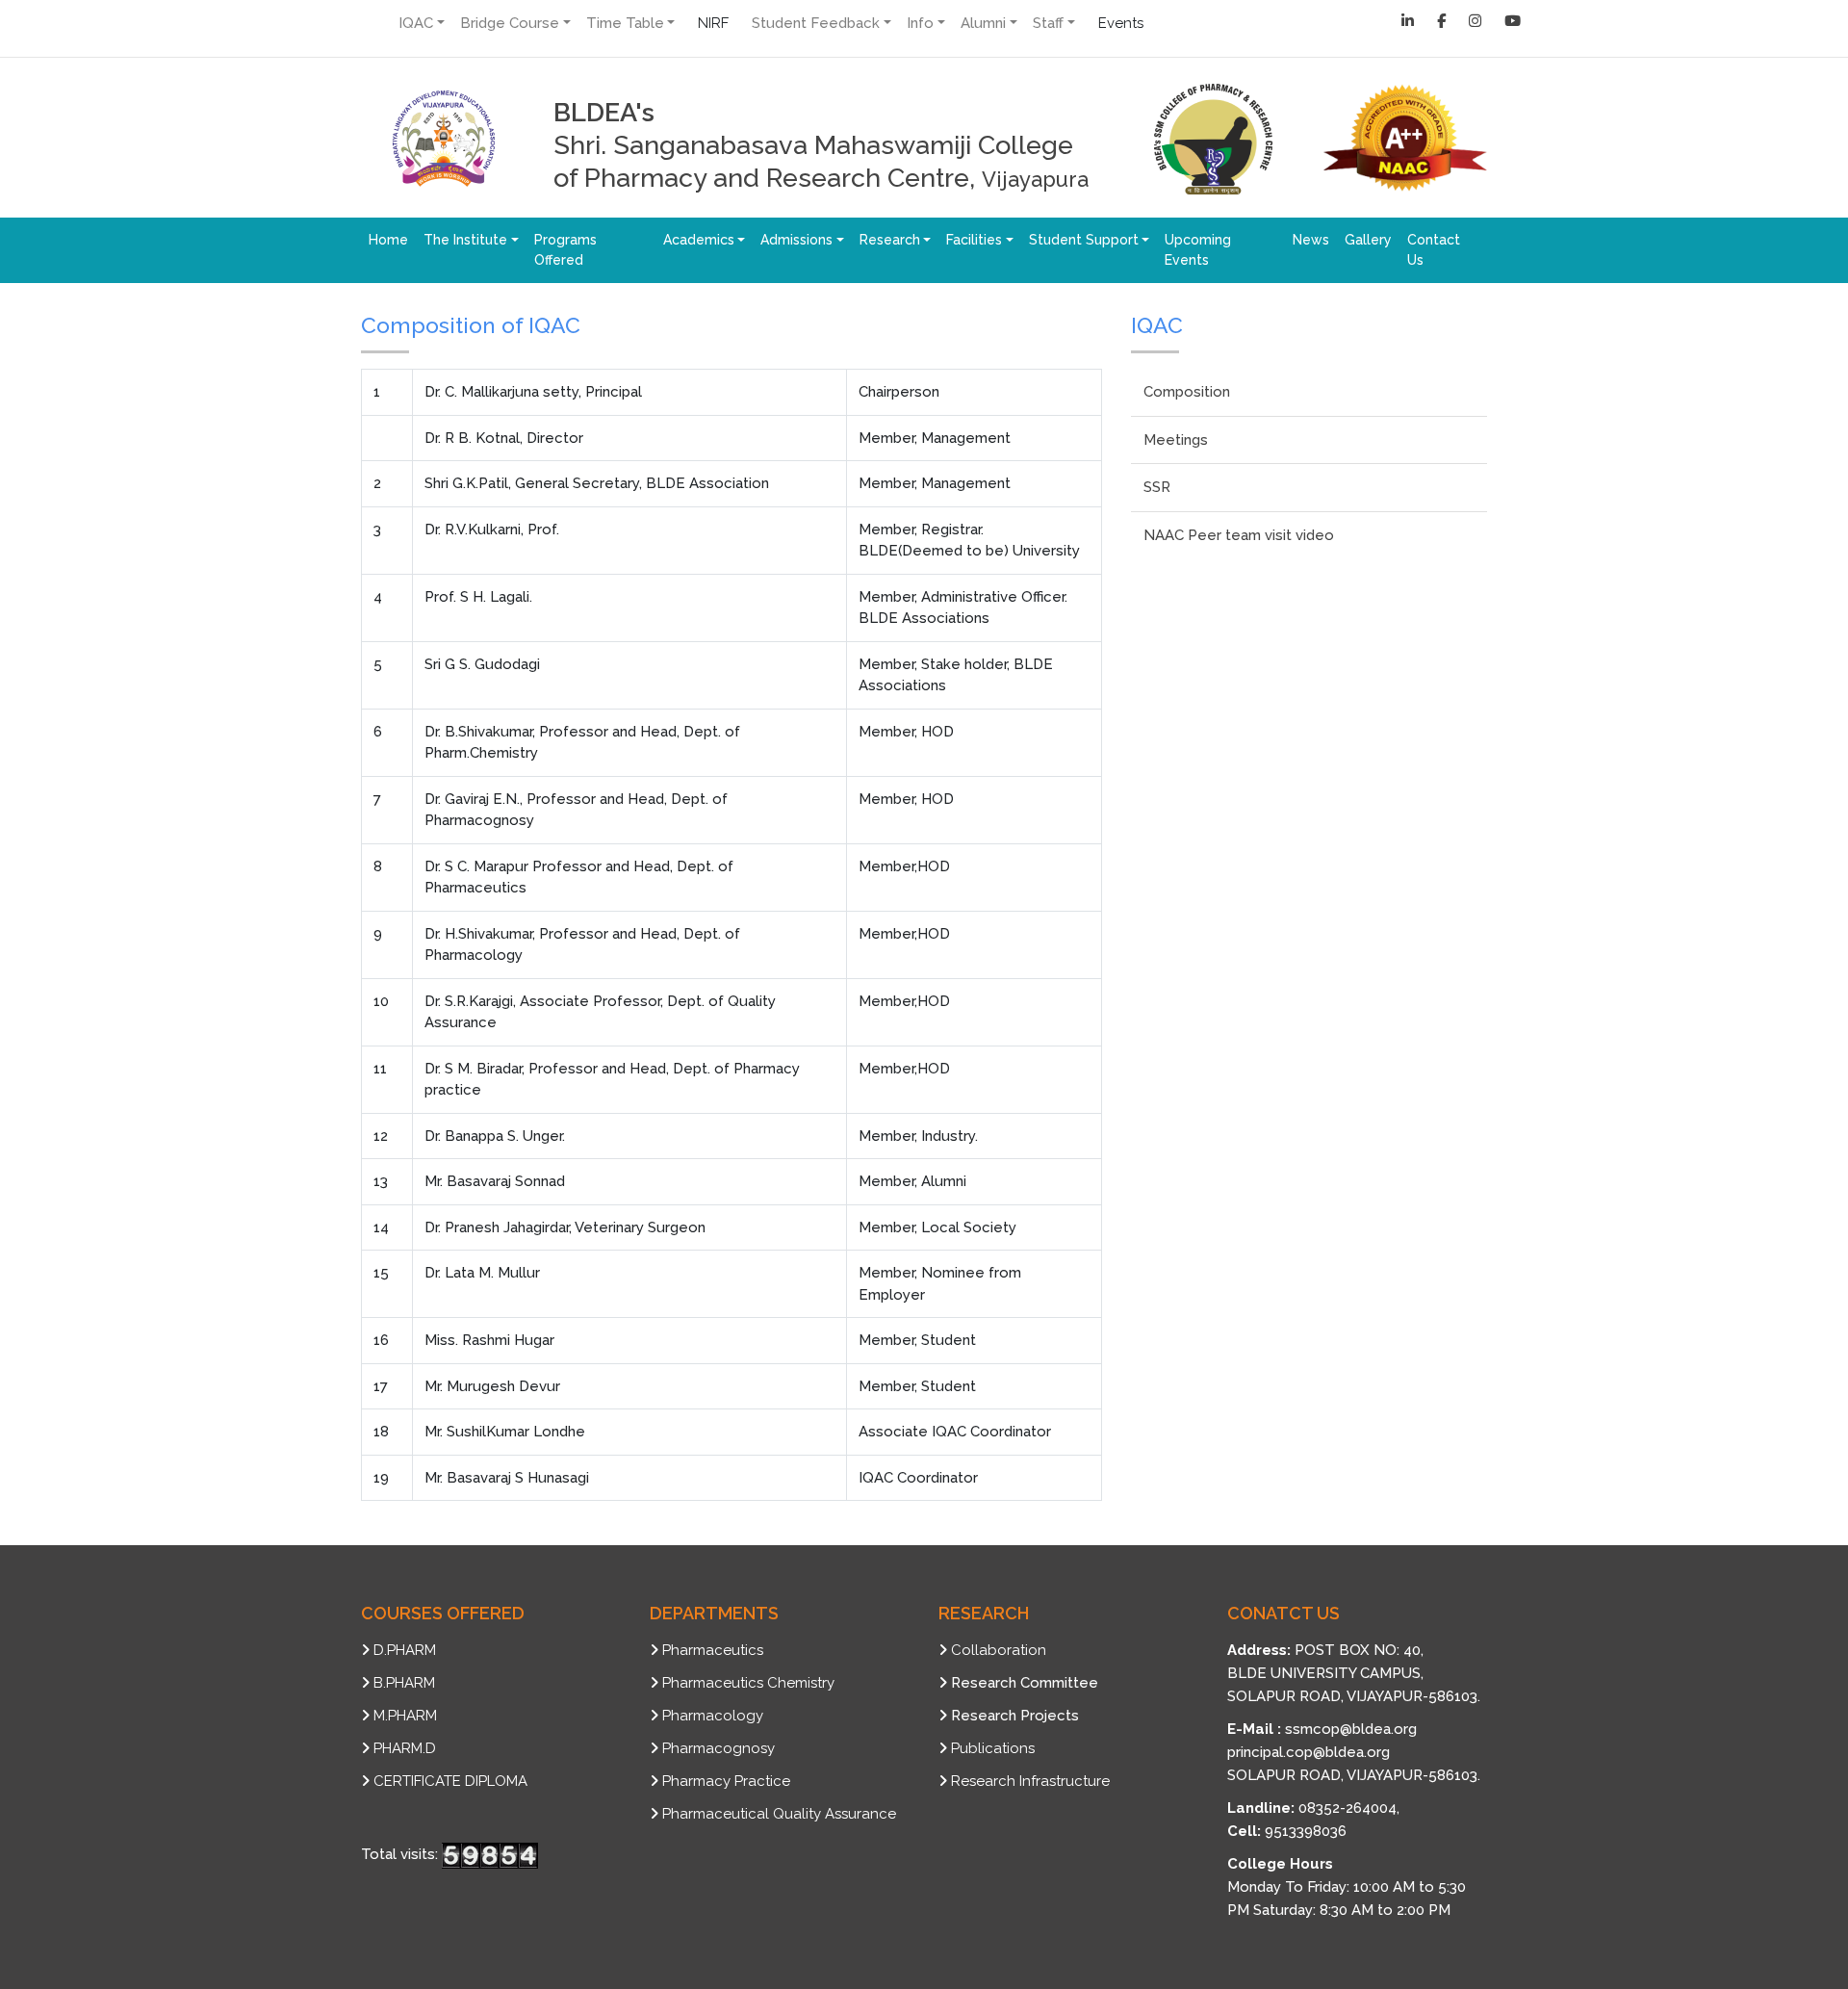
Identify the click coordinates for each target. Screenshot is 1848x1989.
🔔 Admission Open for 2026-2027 (1281, 23)
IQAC (416, 23)
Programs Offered (565, 250)
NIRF (713, 23)
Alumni (983, 23)
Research (890, 240)
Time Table (625, 23)
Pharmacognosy (719, 1748)
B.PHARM (404, 1683)
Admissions (796, 240)
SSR (1157, 487)
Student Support (1084, 240)
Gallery (1368, 240)
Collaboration (999, 1650)
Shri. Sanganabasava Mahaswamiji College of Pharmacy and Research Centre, (821, 145)
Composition (1187, 392)
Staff (1048, 23)
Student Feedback (816, 23)
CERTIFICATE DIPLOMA (450, 1781)
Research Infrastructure (1030, 1781)
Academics (699, 240)
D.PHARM (405, 1650)
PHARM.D (405, 1748)
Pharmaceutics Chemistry (748, 1683)
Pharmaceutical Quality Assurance (779, 1814)
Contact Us (1434, 250)
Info (920, 23)
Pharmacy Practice (726, 1781)
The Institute (465, 240)
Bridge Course (510, 23)
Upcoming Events (1198, 250)
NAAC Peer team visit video (1239, 535)
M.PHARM (405, 1716)
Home (388, 240)
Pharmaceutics (713, 1650)
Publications (993, 1748)
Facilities (974, 240)
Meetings (1176, 440)
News (1311, 240)
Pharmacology (713, 1716)
